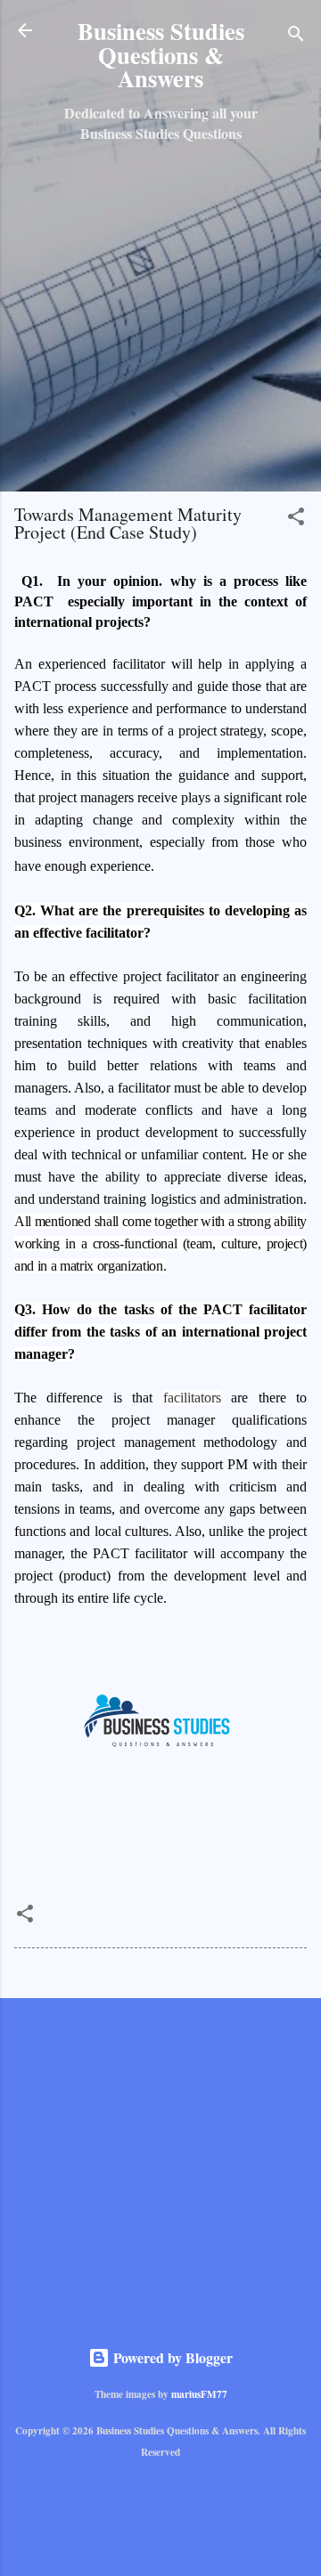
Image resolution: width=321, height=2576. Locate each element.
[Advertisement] (160, 317)
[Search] (296, 36)
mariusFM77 (199, 2394)
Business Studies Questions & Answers (161, 54)
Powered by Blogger (171, 2357)
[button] (296, 519)
